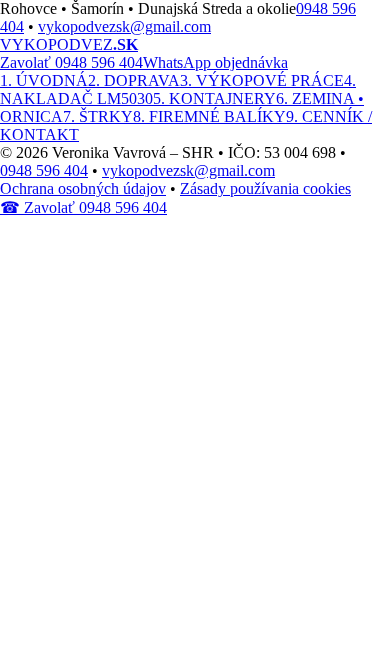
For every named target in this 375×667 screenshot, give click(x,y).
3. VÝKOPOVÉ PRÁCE (262, 80)
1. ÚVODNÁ (44, 80)
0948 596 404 (44, 170)
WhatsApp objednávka (215, 62)
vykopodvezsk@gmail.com (124, 26)
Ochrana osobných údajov (83, 188)
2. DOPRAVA (134, 80)
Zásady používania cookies (265, 188)
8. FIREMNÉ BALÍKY (209, 116)
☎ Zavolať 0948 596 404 (83, 207)
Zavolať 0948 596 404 (71, 62)
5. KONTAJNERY (214, 98)
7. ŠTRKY (98, 116)
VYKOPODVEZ (69, 44)
